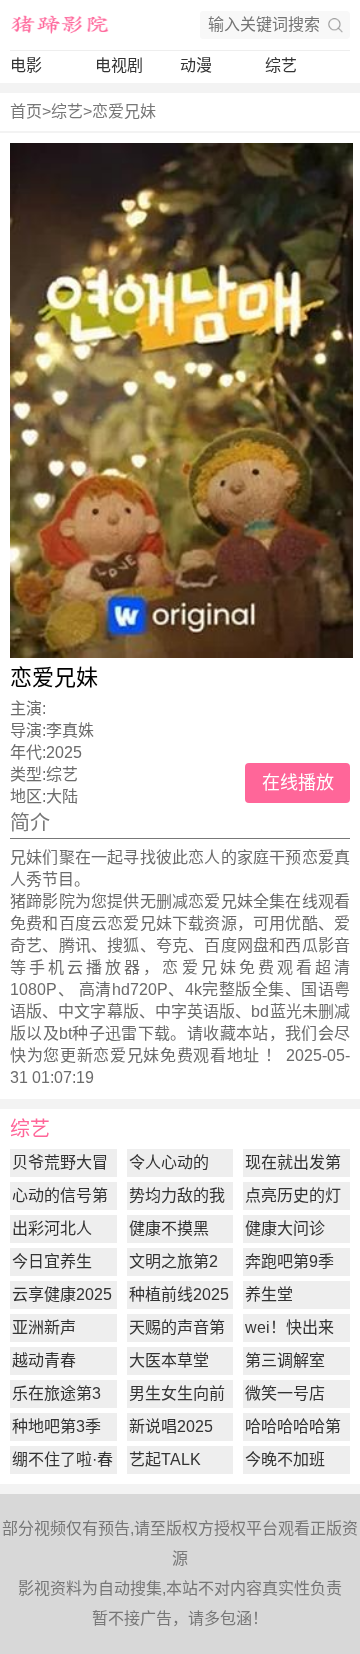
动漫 (196, 65)
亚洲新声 (44, 1327)
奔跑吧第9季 (289, 1261)
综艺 (281, 65)
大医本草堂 (169, 1360)
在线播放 (298, 783)
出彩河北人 (52, 1228)
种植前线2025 (179, 1294)
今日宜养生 (52, 1261)
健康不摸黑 (169, 1228)
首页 (26, 111)
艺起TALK (165, 1459)
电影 (26, 65)
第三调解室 (285, 1360)
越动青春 (44, 1360)
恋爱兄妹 (124, 111)
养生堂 (269, 1294)
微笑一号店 (285, 1393)
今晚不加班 (285, 1459)
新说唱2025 (171, 1426)
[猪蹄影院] (60, 25)
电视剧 (119, 65)
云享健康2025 (62, 1294)
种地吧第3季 (56, 1426)
